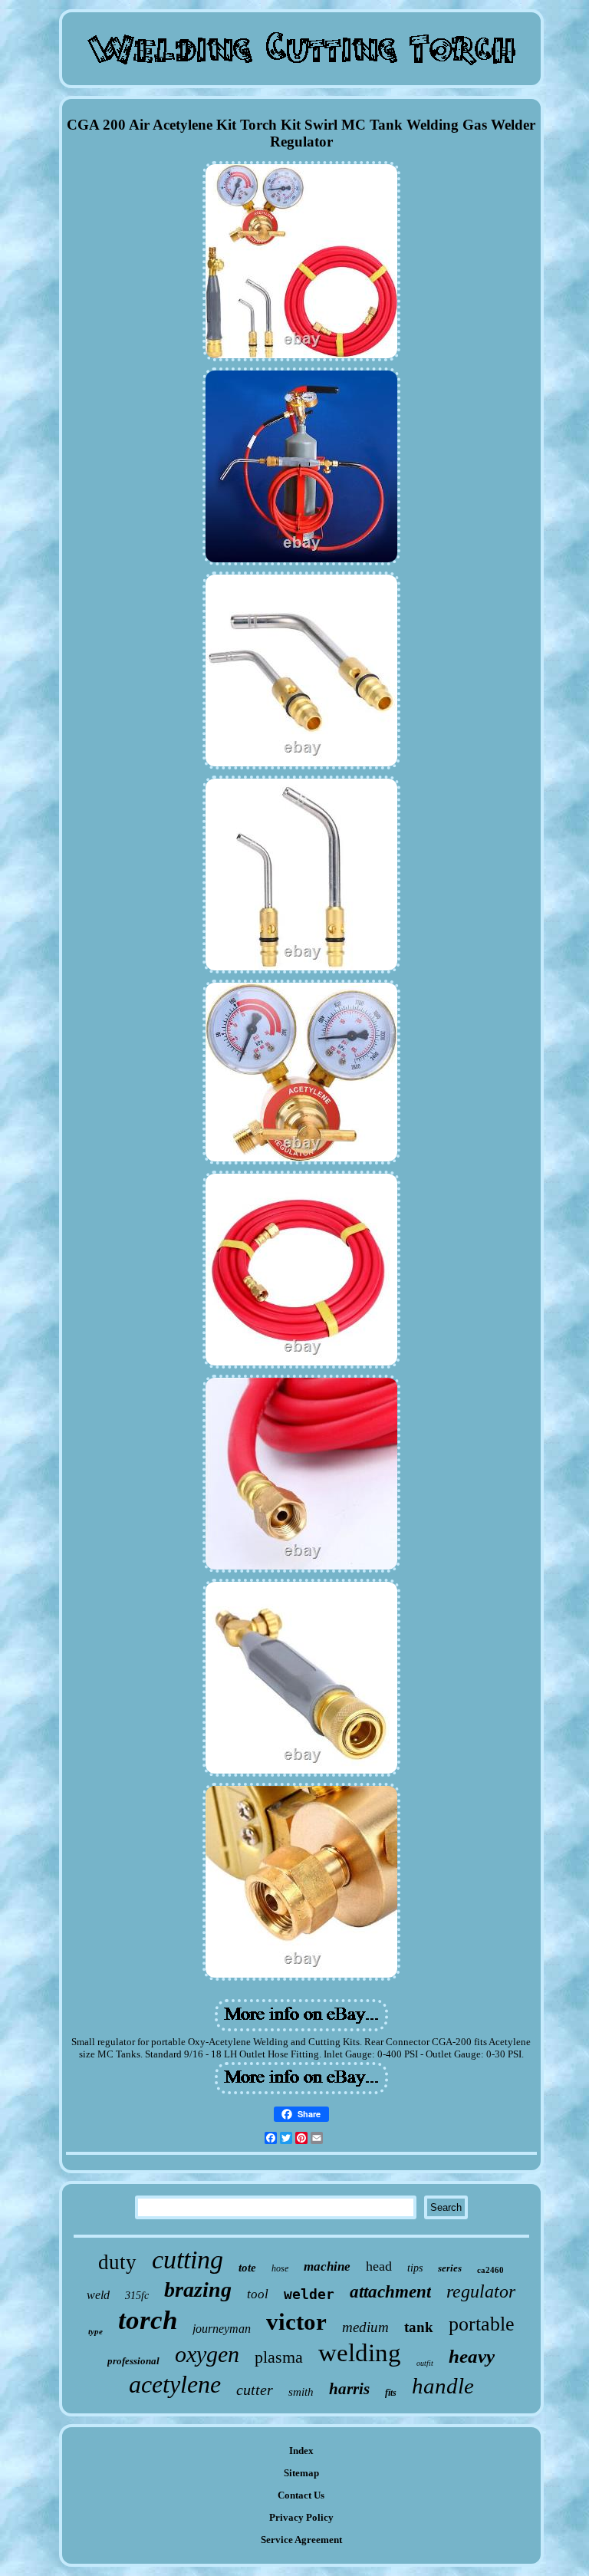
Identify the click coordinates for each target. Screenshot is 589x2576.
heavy (472, 2356)
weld (98, 2295)
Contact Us (301, 2495)
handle (443, 2386)
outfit (425, 2363)
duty (117, 2262)
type (95, 2331)
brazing (198, 2289)
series (450, 2268)
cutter (255, 2390)
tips (415, 2268)
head (379, 2266)
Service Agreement (301, 2540)
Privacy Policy (301, 2517)
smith (301, 2392)
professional (133, 2361)
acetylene (175, 2384)
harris (349, 2389)
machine (327, 2266)
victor (296, 2322)
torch (148, 2320)
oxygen (207, 2354)
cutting (188, 2260)
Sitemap (301, 2473)
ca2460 (490, 2270)
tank (419, 2327)
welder (309, 2294)
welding (360, 2353)
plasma (279, 2357)
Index (301, 2451)
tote (247, 2268)
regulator (481, 2291)
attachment (390, 2292)
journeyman (222, 2329)
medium (365, 2327)
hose (280, 2268)
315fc (137, 2296)
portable (482, 2324)
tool (258, 2294)
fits (391, 2393)
